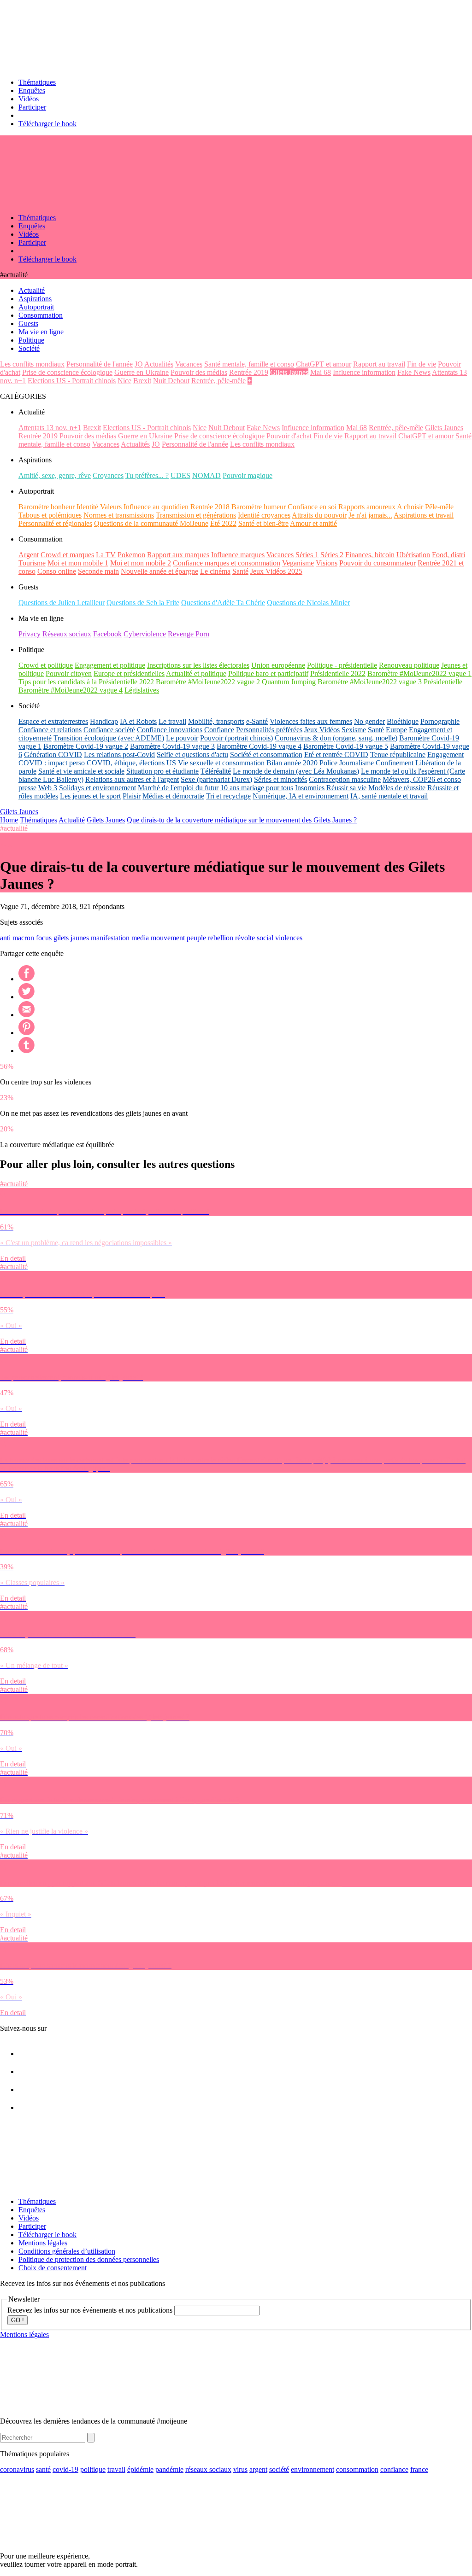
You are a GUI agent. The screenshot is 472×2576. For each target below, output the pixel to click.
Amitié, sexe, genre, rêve (55, 475)
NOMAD (206, 475)
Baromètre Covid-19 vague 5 (346, 746)
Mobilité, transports (216, 721)
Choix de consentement (53, 2268)
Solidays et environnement (97, 788)
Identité (87, 507)
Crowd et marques (67, 555)
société (279, 2469)
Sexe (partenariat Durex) (216, 779)
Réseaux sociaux (67, 634)
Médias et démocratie (173, 796)
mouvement (168, 938)
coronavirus (17, 2469)
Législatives (142, 690)
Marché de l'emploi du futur (178, 788)
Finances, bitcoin (370, 555)
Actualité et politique (196, 673)
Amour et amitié (313, 523)
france (419, 2469)
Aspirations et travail (424, 515)
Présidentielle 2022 (338, 673)
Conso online (57, 571)
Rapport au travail (379, 364)
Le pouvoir (182, 738)
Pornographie (440, 721)
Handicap (104, 721)
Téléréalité (216, 771)
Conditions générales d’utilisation (67, 2251)
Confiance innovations (170, 730)
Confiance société (109, 730)
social (265, 938)
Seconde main (98, 571)
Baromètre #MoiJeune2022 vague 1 (419, 673)
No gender (369, 721)
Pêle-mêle (439, 507)
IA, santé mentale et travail (389, 796)
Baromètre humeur (259, 507)
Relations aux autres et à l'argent (132, 779)
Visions (327, 563)
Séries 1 (307, 555)
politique (93, 2469)
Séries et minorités (280, 779)
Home (9, 820)
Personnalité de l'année (100, 364)
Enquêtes (32, 90)
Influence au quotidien (156, 507)
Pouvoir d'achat (289, 436)
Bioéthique (403, 721)
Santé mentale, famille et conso (249, 364)
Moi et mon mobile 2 (141, 563)
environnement (313, 2469)
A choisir (410, 507)
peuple (196, 938)
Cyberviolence (145, 634)
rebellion (221, 938)
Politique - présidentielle (342, 665)
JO (139, 364)
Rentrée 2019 (249, 372)
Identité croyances (264, 515)
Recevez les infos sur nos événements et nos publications (91, 2310)
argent (258, 2469)
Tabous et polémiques (50, 515)
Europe (396, 730)
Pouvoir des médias (199, 372)
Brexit (142, 381)
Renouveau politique (409, 665)
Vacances (189, 364)
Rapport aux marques (178, 555)
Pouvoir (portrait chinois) (236, 738)
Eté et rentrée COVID (336, 755)
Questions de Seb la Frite (143, 603)
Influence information (364, 372)
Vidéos (29, 99)
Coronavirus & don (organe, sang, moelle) (336, 738)
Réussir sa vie (346, 788)
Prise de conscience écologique (67, 372)
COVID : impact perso (52, 763)
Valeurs (111, 507)
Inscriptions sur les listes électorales (198, 665)
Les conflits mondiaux (32, 364)
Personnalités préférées (269, 730)
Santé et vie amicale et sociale (81, 771)
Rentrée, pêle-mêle (218, 381)
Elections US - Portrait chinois (72, 381)
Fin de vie (422, 364)
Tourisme (32, 563)
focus (44, 938)
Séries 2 (332, 555)
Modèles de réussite (397, 788)
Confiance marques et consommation (227, 563)
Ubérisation (413, 555)
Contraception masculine (345, 779)
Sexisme (354, 730)
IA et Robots (138, 721)
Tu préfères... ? (147, 475)
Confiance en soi (312, 507)
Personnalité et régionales (55, 523)
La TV (106, 555)
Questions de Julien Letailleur (62, 603)
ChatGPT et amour (324, 364)
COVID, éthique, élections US (131, 763)
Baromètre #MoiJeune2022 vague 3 (370, 682)
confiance (394, 2469)
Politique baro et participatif (268, 673)
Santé (240, 571)
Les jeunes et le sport (90, 796)
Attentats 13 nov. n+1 (50, 428)
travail (116, 2469)
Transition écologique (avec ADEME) (109, 738)
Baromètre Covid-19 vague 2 (86, 746)
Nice (124, 381)
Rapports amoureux (367, 507)
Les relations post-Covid (119, 755)
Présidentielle (443, 682)
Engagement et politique (110, 665)
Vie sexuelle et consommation (221, 763)
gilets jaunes (71, 938)
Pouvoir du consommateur (378, 563)
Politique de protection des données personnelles (89, 2259)
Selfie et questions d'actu (192, 755)
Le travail (172, 721)
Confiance (219, 730)
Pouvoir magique (248, 475)
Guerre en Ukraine (142, 372)
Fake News (414, 372)
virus (240, 2469)
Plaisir (132, 796)
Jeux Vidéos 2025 (276, 571)
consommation (357, 2469)
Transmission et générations (196, 515)
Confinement (395, 763)
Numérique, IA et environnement (301, 796)
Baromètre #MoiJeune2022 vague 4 (71, 690)
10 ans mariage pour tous (257, 788)
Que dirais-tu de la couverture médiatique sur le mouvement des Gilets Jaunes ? (242, 820)
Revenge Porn (189, 634)
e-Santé (257, 721)
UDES (180, 475)
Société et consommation (266, 755)
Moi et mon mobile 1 (78, 563)
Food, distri (448, 555)
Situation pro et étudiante (162, 771)
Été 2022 (223, 523)
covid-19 (65, 2469)
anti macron (17, 938)
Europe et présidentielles (129, 673)
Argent (29, 555)
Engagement (445, 755)
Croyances (108, 475)
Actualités (159, 364)
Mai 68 (321, 372)
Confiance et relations (50, 730)
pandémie (169, 2469)
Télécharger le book (47, 124)
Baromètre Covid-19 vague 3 (172, 746)
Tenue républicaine (398, 755)
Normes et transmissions (119, 515)
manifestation (110, 938)
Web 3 (48, 788)
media (140, 938)
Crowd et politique (46, 665)
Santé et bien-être (263, 523)
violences (289, 938)
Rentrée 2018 (210, 507)
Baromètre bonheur (47, 507)
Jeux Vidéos (322, 730)
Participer (32, 107)
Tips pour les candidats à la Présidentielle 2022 (86, 682)
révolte (245, 938)
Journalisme (357, 763)
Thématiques (37, 82)
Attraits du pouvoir (319, 515)
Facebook (107, 634)
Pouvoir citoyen (69, 673)
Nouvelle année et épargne (159, 571)
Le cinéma (215, 571)
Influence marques (238, 555)
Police (328, 763)
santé (43, 2469)
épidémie (140, 2469)
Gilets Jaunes (289, 372)
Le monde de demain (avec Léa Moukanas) (296, 771)
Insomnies (310, 788)
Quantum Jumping (289, 682)
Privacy (29, 634)
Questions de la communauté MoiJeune (151, 523)
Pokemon (131, 555)
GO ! (18, 2320)
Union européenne (278, 665)
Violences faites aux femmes (311, 721)
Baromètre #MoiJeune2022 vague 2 (208, 682)
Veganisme (298, 563)
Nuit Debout (171, 381)
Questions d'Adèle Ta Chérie (223, 603)
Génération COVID (53, 755)
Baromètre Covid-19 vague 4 (259, 746)
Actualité (72, 820)
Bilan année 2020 (292, 763)
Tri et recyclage (228, 796)
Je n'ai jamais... (370, 515)
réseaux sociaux (208, 2469)
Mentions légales (43, 2243)
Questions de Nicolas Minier (308, 603)
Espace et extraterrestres (53, 721)
